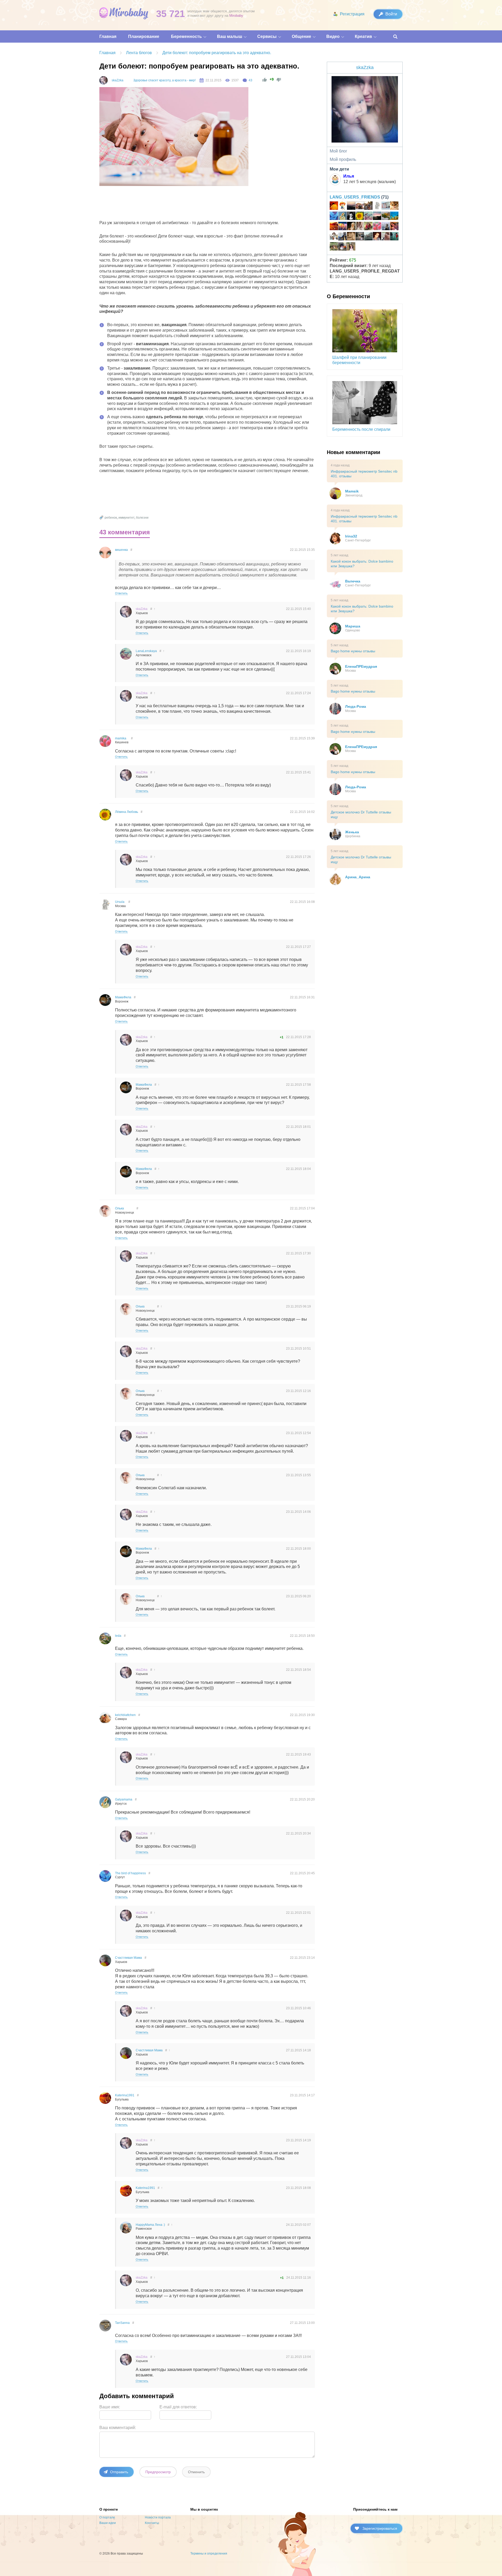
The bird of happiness (130, 1873)
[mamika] (377, 227)
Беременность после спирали (361, 429)
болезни (142, 518)
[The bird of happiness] (334, 217)
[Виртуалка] (343, 206)
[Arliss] (343, 237)
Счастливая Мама (129, 1958)
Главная (107, 53)
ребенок (111, 518)
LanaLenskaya (146, 651)
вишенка (121, 550)
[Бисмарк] (343, 247)
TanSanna (122, 2323)
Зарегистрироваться (380, 2528)
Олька (119, 1208)
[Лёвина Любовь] (360, 217)
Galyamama (124, 1799)
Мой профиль (343, 159)
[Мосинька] (351, 217)
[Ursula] (377, 206)
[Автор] (104, 80)
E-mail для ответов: (178, 2407)
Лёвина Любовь (127, 812)
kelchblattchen (125, 1715)
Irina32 (351, 536)
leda (118, 1636)
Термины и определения (209, 2554)
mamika (121, 738)
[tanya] (377, 237)
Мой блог (338, 151)
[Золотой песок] (334, 206)
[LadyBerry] (386, 217)
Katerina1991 (125, 2095)
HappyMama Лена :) (150, 2225)
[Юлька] (360, 206)
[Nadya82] (386, 206)
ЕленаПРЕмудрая (361, 666)
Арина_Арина (358, 877)
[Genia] (377, 217)
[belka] (343, 227)
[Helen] (394, 217)
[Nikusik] (386, 237)
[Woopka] (351, 247)
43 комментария (125, 532)
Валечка (353, 581)
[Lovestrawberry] (334, 247)
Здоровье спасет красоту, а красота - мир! (164, 80)
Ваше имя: (110, 2407)
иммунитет (126, 518)
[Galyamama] (343, 217)
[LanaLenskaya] (368, 217)
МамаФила (123, 997)
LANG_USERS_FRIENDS (355, 197)
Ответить (121, 593)
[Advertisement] (195, 204)
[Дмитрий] (351, 206)
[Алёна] (368, 237)
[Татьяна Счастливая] (360, 237)
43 (250, 80)
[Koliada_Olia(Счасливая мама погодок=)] (334, 237)
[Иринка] (394, 237)
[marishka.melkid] (351, 237)
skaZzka (118, 80)
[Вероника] (351, 227)
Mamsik (352, 491)
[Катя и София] (368, 227)
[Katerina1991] (334, 227)
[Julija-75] (394, 227)
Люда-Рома (356, 706)
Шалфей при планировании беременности (359, 360)
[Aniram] (386, 227)
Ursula (120, 902)
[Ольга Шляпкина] (394, 206)
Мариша (353, 626)
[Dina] (360, 227)
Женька (352, 832)
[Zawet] (368, 206)
